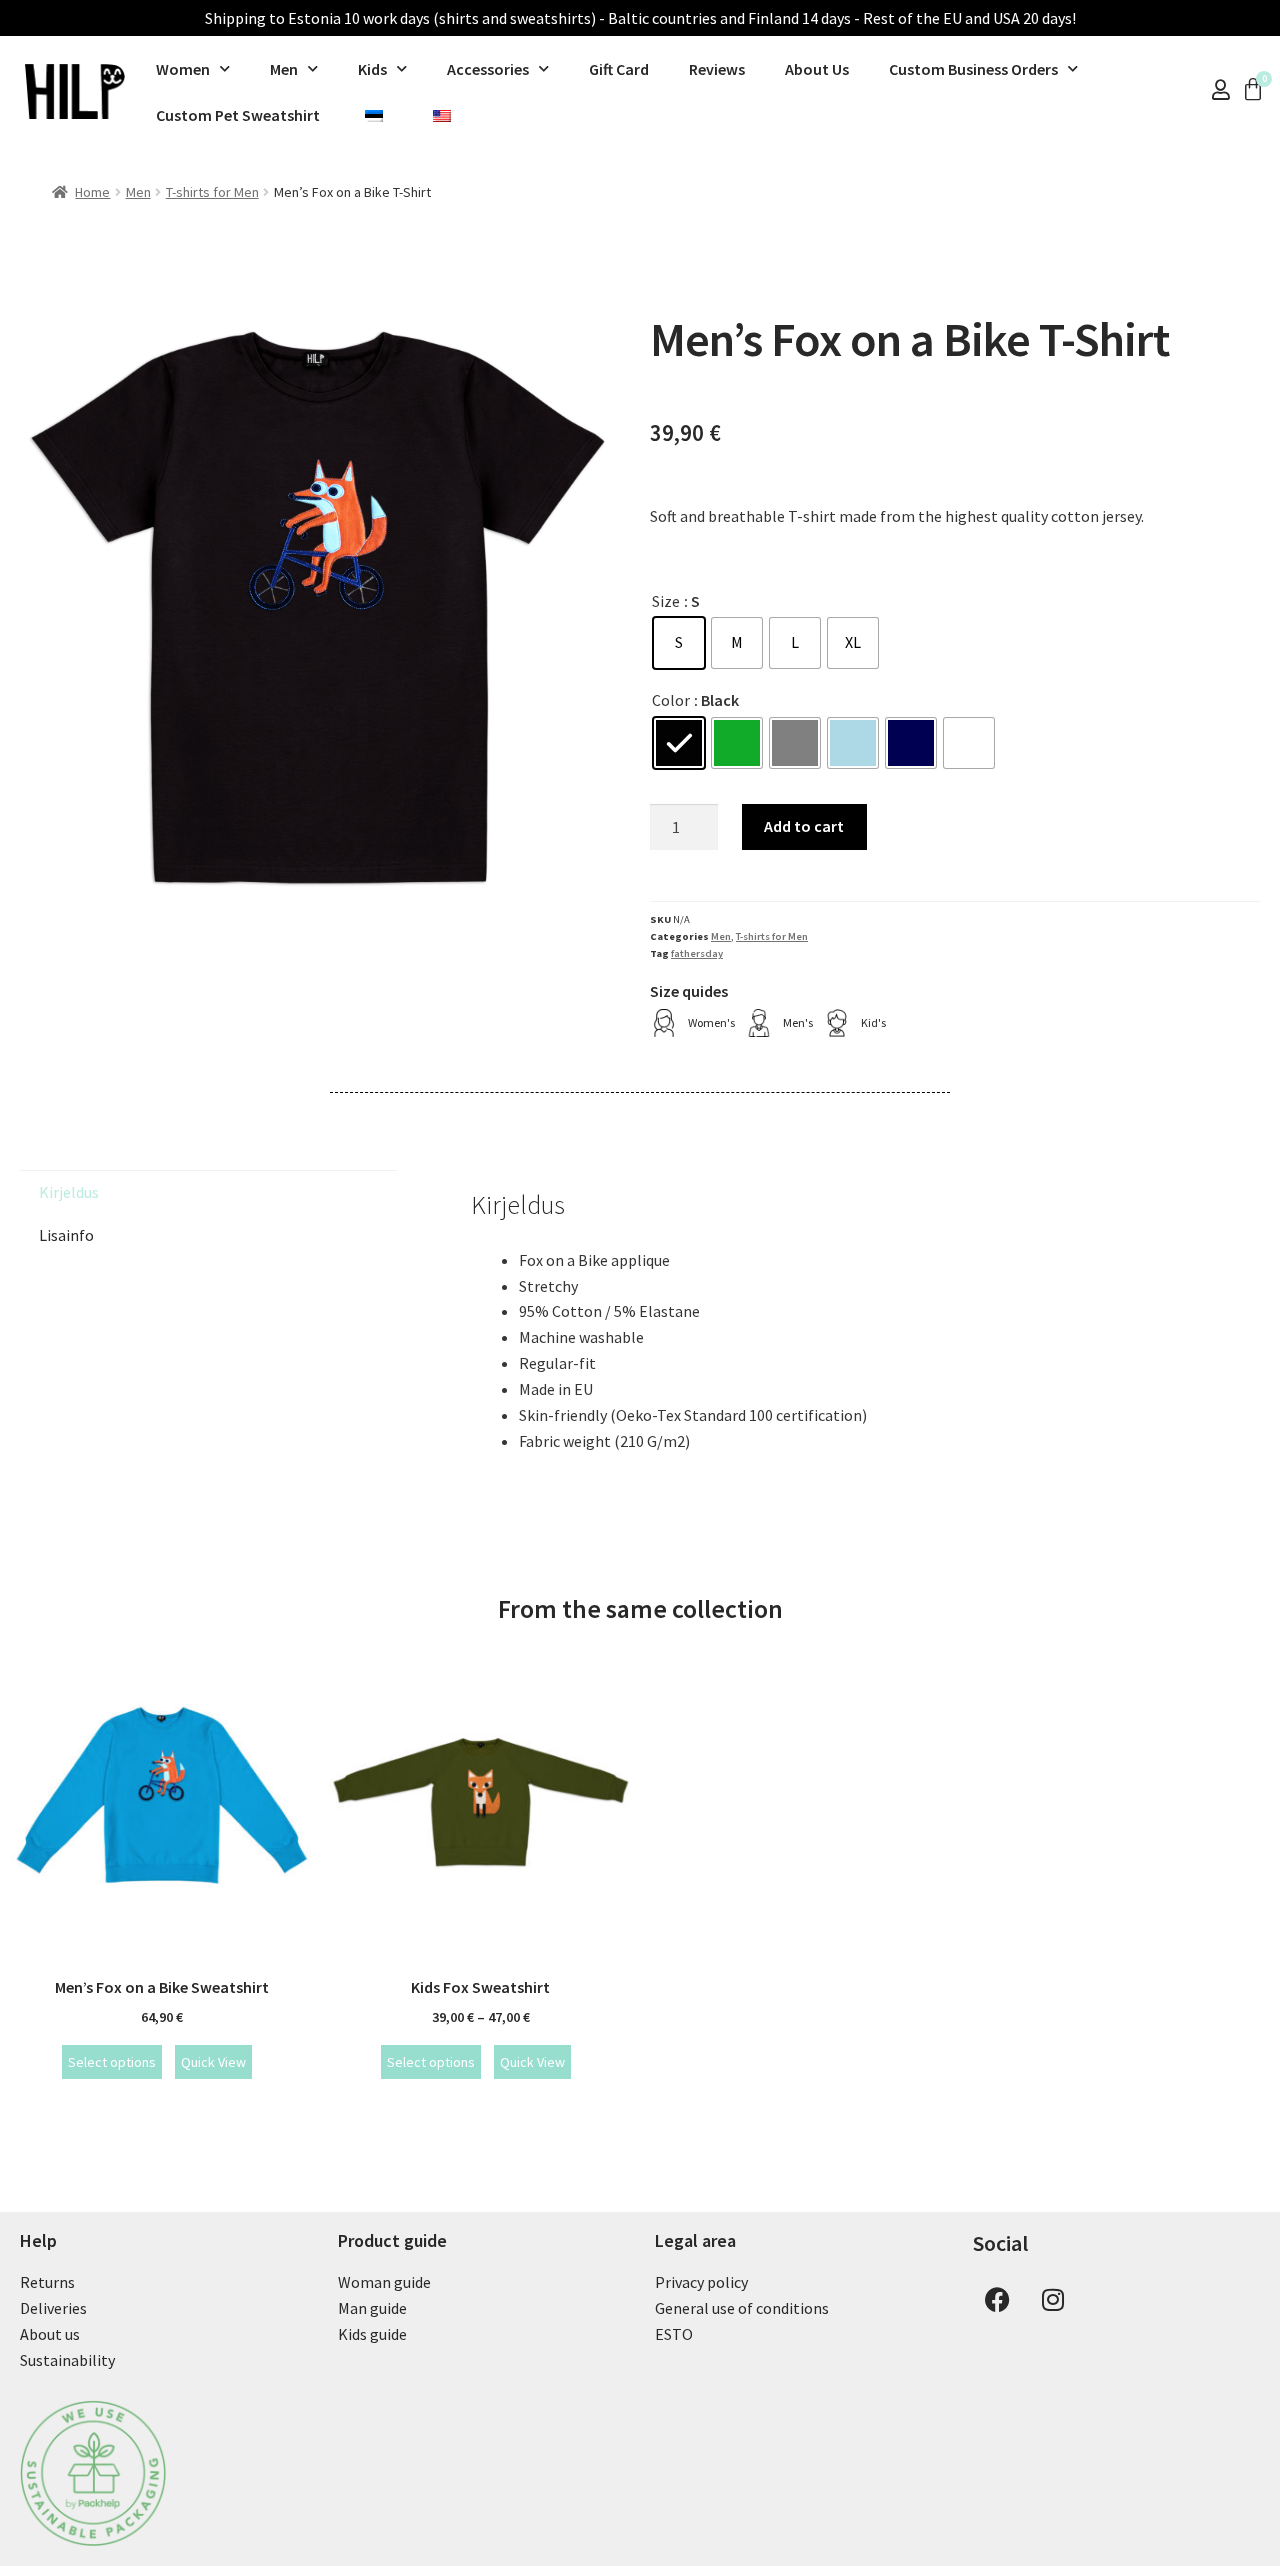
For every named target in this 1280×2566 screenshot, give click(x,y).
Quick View (213, 2062)
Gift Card (619, 69)
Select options (112, 2062)
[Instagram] (1053, 2299)
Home (92, 192)
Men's (798, 1022)
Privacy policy (701, 2282)
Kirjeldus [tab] (69, 1192)
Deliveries (53, 2308)
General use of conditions (742, 2308)
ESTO (674, 2334)
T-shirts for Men (212, 192)
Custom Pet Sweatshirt (238, 115)
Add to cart (804, 826)
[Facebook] (998, 2299)
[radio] (679, 643)
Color (671, 700)
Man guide (372, 2308)
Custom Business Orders (973, 69)
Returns (47, 2282)
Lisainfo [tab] (66, 1235)
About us (50, 2334)
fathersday (697, 953)
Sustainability (67, 2360)
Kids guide (372, 2334)
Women (183, 69)
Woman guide (384, 2282)
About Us (817, 69)
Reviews (717, 69)
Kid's (873, 1022)
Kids (372, 69)
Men (284, 69)
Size (666, 601)
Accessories (488, 69)
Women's (711, 1022)
